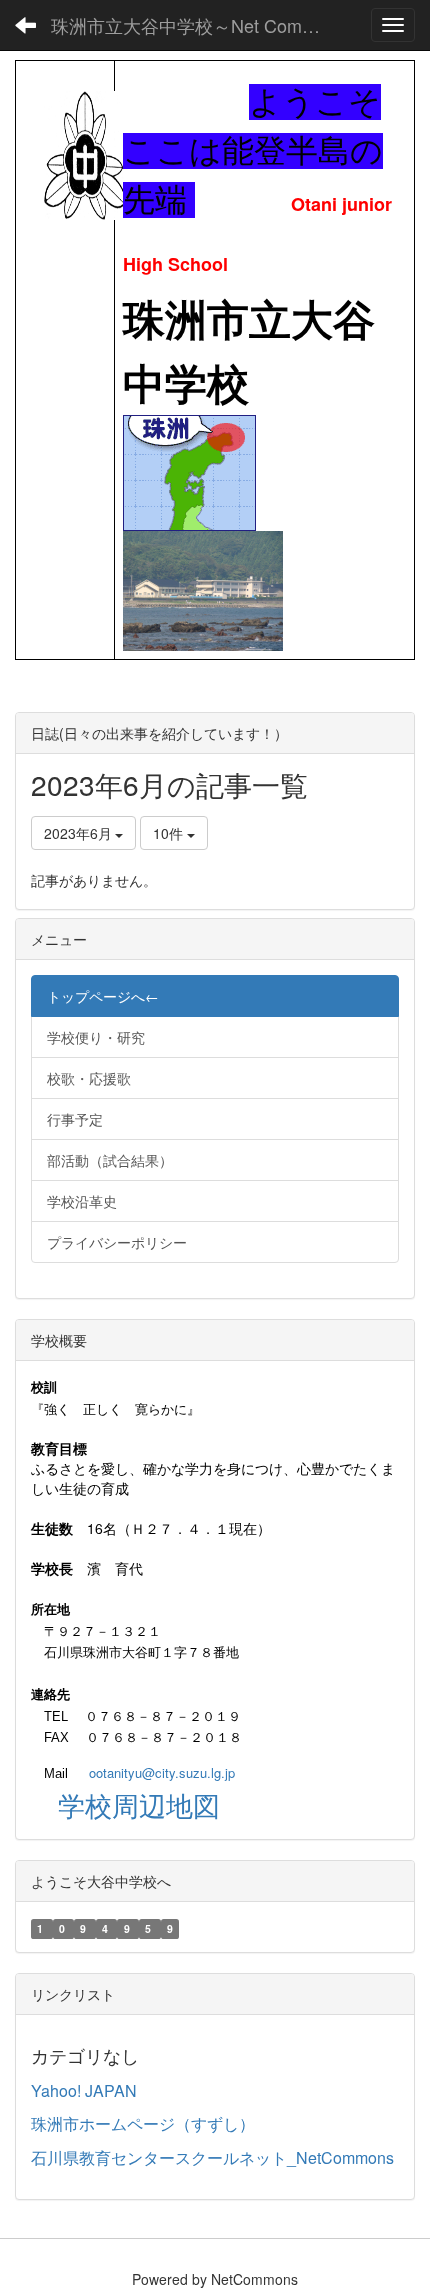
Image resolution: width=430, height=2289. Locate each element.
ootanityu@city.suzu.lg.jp (162, 1772)
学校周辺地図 (139, 1804)
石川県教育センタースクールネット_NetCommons (212, 2157)
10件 (170, 833)
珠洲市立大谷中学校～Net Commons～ (194, 25)
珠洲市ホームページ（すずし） (143, 2123)
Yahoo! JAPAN (84, 2090)
